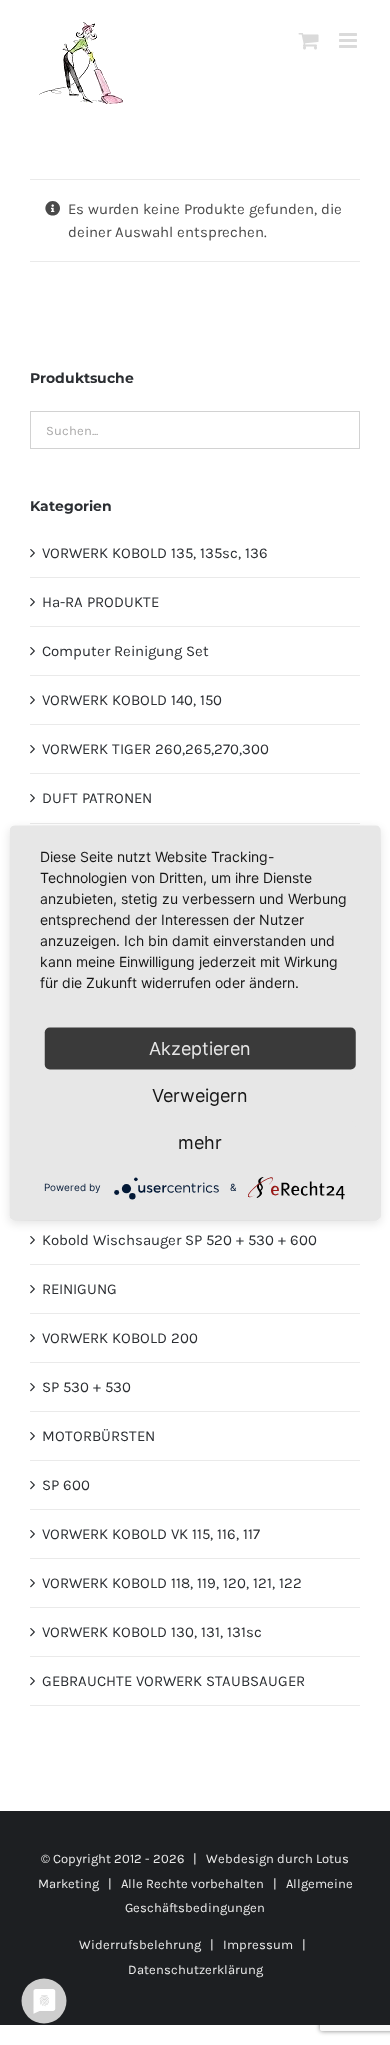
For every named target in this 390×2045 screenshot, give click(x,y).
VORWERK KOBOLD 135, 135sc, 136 (155, 553)
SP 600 (66, 1485)
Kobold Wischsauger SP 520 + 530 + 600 (179, 1240)
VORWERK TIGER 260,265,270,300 (155, 749)
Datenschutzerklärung (195, 1969)
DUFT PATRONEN (97, 798)
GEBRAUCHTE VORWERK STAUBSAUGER (173, 1681)
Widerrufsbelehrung (140, 1944)
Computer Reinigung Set (125, 651)
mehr (200, 1141)
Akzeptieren (200, 1047)
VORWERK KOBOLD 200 (120, 1338)
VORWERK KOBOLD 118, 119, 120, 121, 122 (172, 1583)
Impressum (258, 1944)
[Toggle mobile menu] (349, 40)
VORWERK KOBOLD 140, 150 (132, 700)
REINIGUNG (79, 1289)
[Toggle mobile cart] (309, 40)
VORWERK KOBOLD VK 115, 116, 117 (151, 1534)
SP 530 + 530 (86, 1387)
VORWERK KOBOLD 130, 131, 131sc (152, 1632)
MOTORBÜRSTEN (98, 1436)
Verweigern (200, 1094)
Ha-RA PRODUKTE (100, 602)
